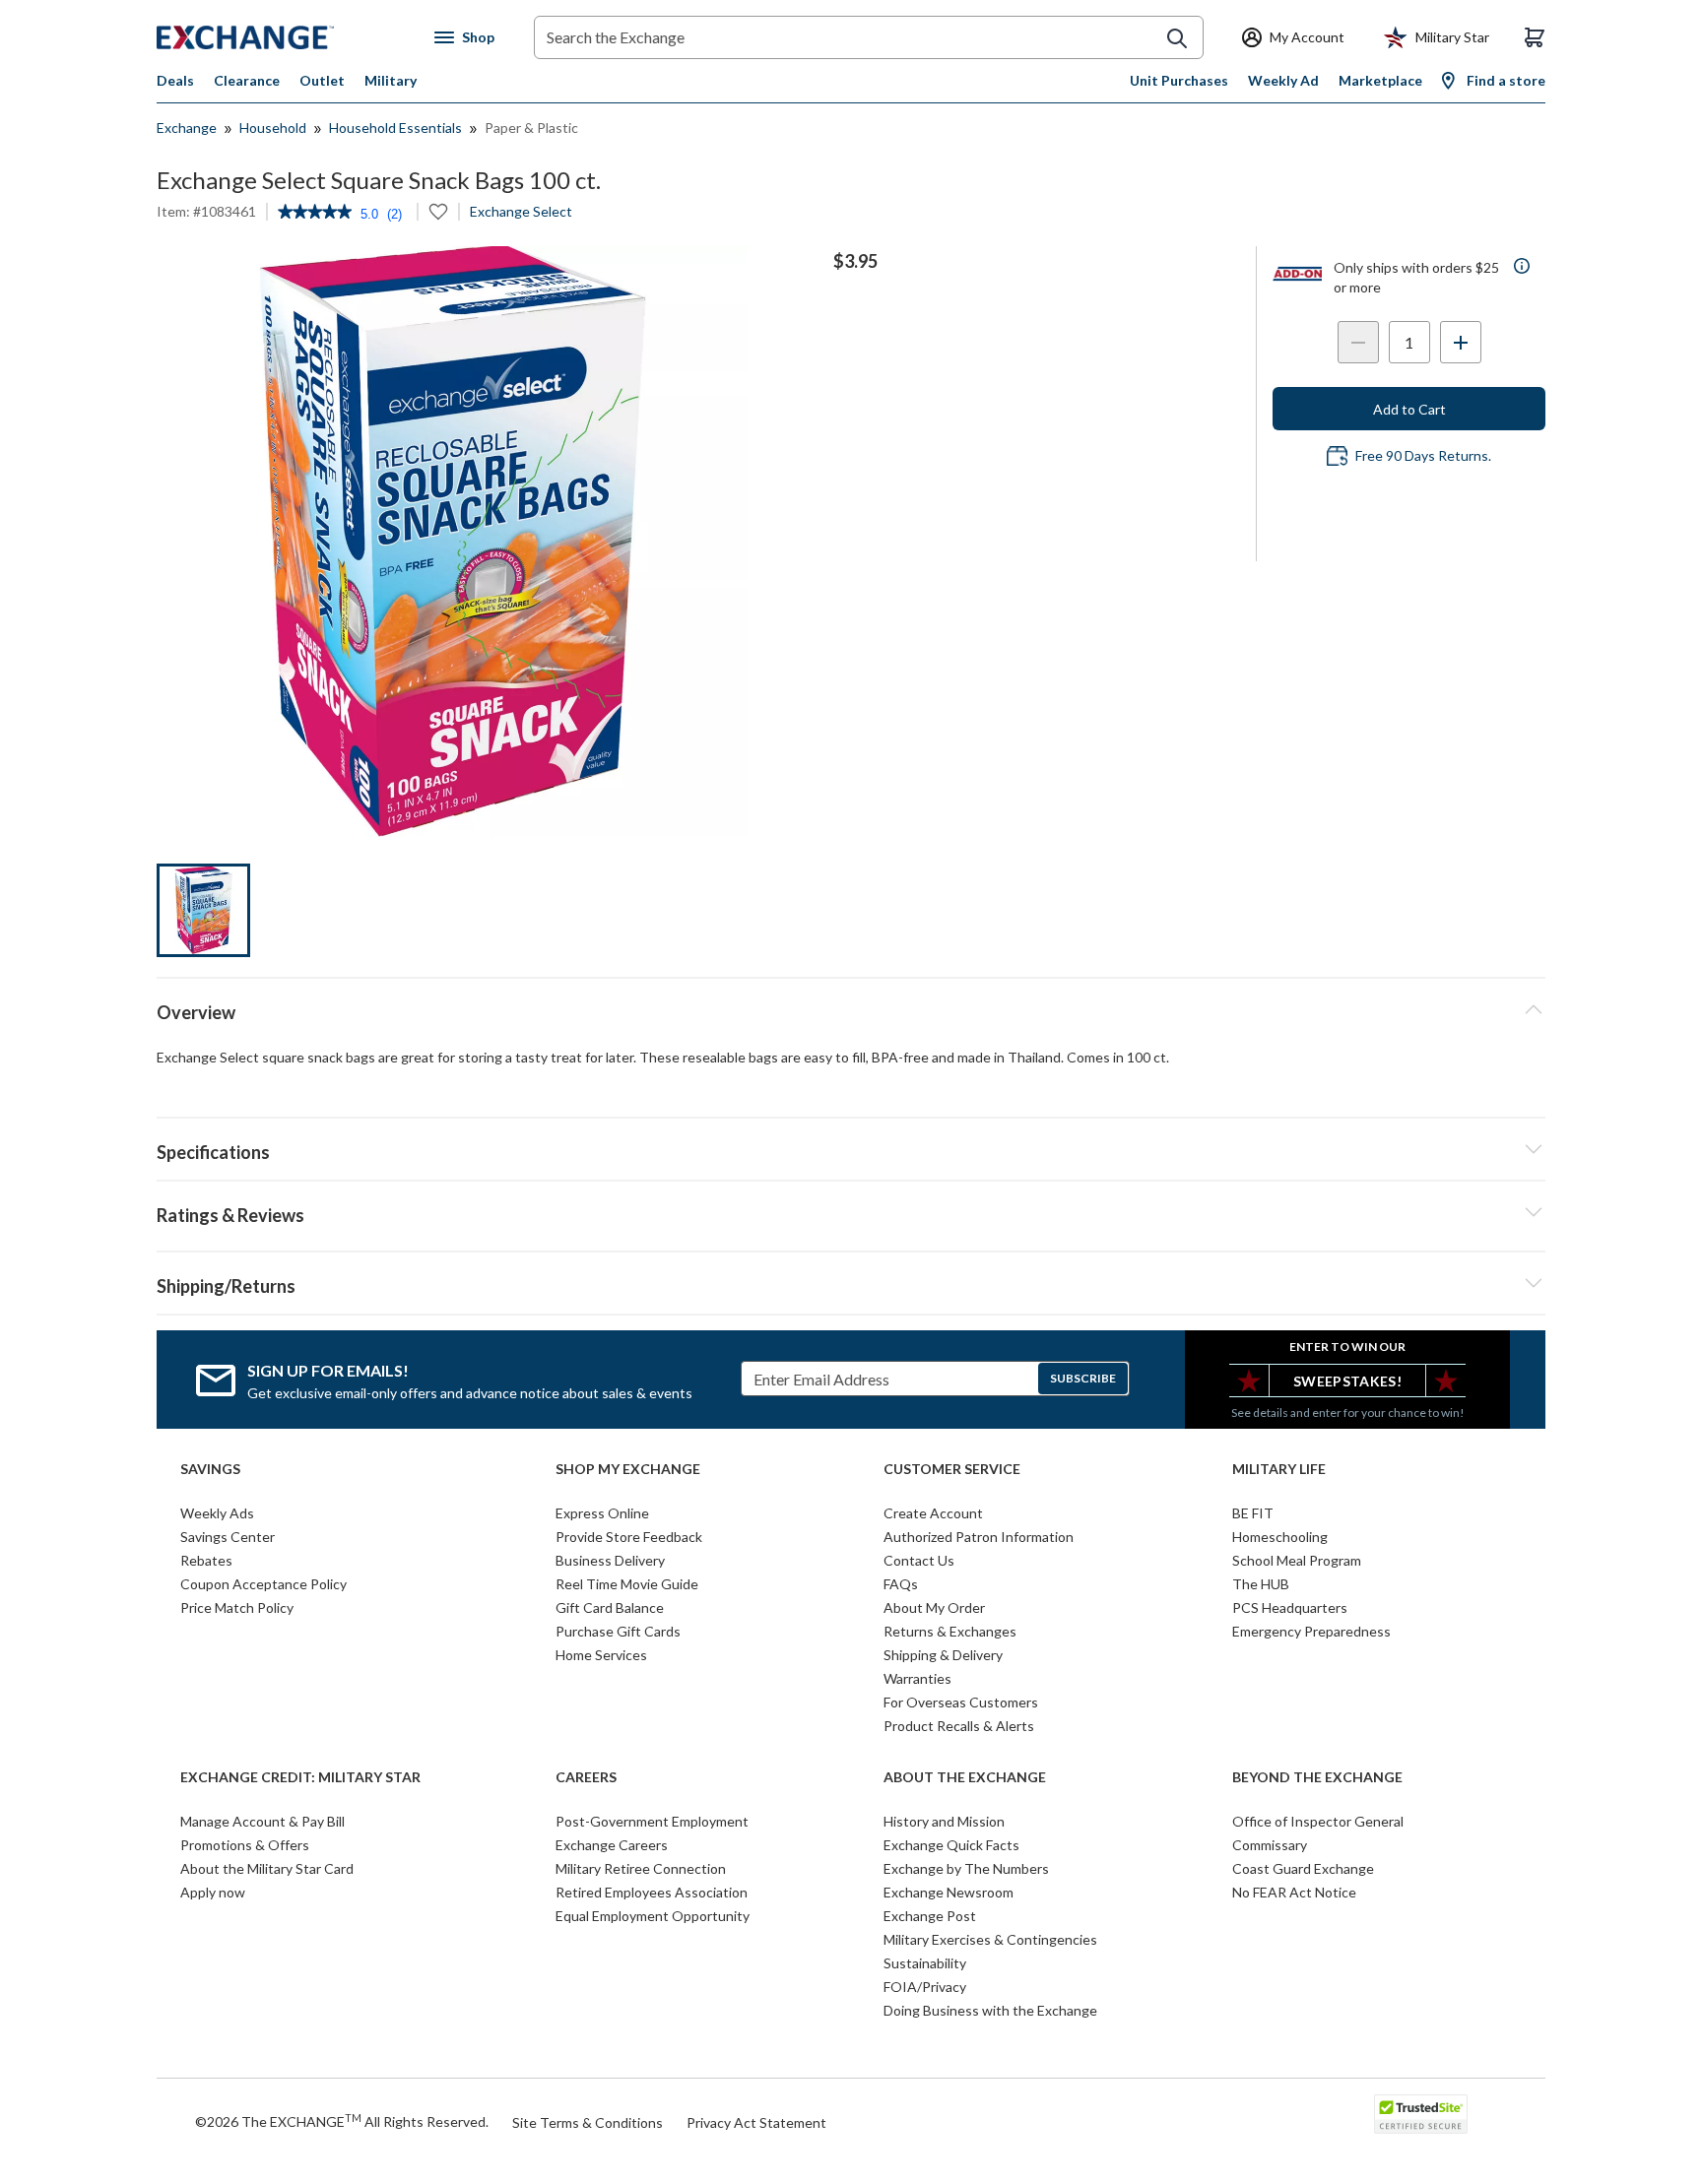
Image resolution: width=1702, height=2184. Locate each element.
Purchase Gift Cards (618, 1631)
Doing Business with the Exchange (990, 2010)
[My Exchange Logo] (282, 37)
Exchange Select (521, 211)
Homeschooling (1280, 1537)
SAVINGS (210, 1469)
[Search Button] (1177, 38)
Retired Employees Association (652, 1892)
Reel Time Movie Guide (627, 1584)
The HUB (1261, 1584)
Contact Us (919, 1560)
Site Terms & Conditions (588, 2122)
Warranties (917, 1678)
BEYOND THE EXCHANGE (1317, 1777)
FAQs (901, 1584)
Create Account (933, 1513)
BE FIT (1253, 1513)
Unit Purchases (1179, 80)
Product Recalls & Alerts (959, 1726)
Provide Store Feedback (629, 1537)
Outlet (322, 80)
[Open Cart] (1535, 37)
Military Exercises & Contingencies (990, 1939)
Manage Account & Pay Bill (262, 1821)
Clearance (247, 80)
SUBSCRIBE (1083, 1378)
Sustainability (925, 1963)
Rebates (206, 1560)
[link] (315, 214)
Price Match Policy (237, 1607)
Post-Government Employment (652, 1821)
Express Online (602, 1513)
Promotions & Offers (245, 1845)
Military (391, 80)
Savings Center (228, 1537)
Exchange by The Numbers (966, 1868)
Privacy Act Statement (756, 2122)
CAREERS (586, 1777)
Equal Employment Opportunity (653, 1916)
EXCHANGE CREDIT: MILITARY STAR (300, 1777)
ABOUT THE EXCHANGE (965, 1777)
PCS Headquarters (1290, 1607)
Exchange (187, 128)
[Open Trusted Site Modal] (1421, 2114)
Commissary (1270, 1845)
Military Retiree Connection (641, 1868)
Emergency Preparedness (1311, 1631)
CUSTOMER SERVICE (952, 1469)
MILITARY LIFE (1279, 1469)
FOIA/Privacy (925, 1987)
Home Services (601, 1655)
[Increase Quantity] (1461, 342)
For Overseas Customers (961, 1702)
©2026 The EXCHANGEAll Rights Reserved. (342, 2121)
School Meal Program (1297, 1560)
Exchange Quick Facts (951, 1845)
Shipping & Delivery (943, 1655)
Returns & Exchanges (950, 1631)
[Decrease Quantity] (1358, 342)
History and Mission (944, 1821)
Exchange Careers (612, 1845)
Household (273, 128)
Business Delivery (610, 1560)
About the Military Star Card (267, 1868)
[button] (851, 1212)
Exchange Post (930, 1916)
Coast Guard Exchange (1303, 1868)
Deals (175, 80)
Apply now (213, 1892)
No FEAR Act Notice (1294, 1892)
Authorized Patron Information (979, 1537)
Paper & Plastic (531, 128)
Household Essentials (395, 128)
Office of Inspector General (1318, 1821)
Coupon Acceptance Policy (263, 1584)
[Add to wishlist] (438, 212)
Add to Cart (1409, 409)
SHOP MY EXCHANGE (628, 1469)
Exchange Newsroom (949, 1892)
